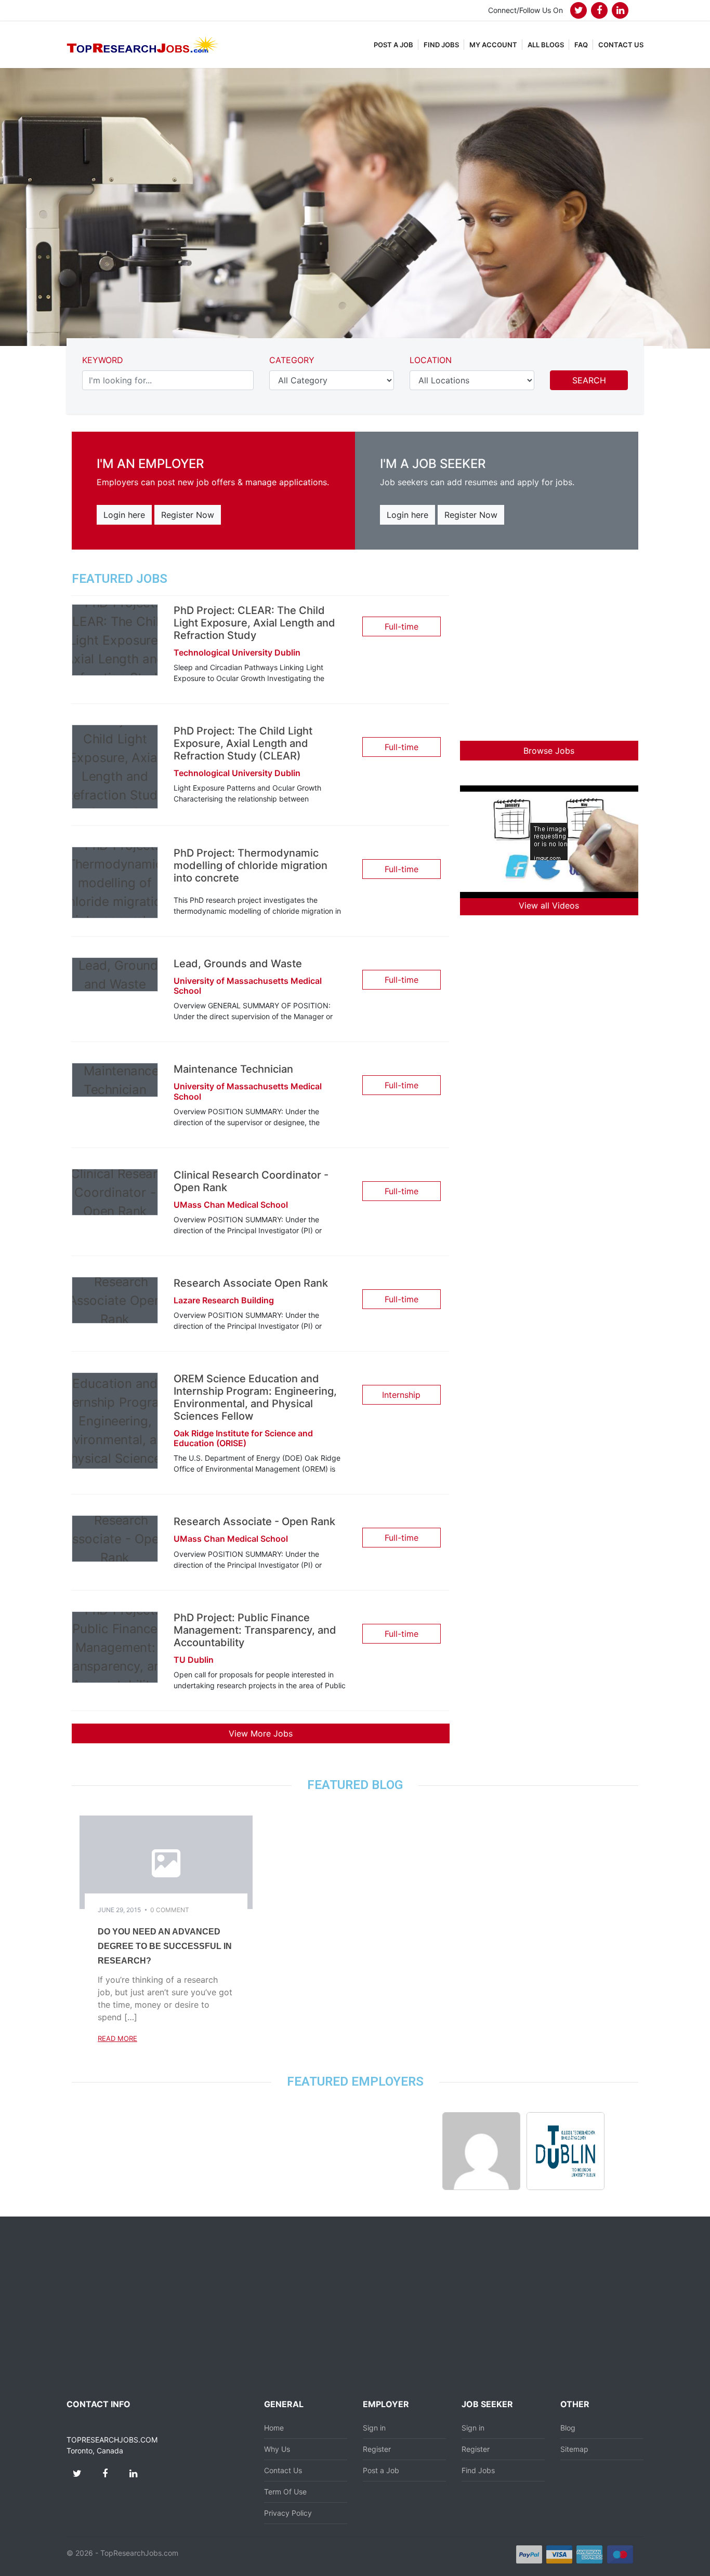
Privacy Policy (288, 2513)
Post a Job (381, 2470)
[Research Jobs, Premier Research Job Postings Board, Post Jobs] (143, 44)
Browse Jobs (549, 751)
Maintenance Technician (233, 1069)
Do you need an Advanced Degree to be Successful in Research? (165, 1946)
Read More (117, 2038)
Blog (568, 2428)
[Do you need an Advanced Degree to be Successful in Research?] (166, 1861)
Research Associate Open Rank (251, 1283)
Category (292, 360)
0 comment (170, 1910)
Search (589, 380)
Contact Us (283, 2470)
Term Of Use (285, 2492)
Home (274, 2428)
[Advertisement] (549, 645)
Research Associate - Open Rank (254, 1521)
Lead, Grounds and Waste (238, 964)
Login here (124, 515)
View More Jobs (261, 1733)
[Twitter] (578, 10)
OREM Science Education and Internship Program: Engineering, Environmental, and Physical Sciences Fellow (255, 1397)
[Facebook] (599, 10)
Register (377, 2449)
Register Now (188, 515)
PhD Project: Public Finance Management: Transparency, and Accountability (255, 1630)
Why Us (277, 2449)
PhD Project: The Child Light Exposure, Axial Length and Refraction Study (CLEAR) (243, 743)
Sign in (374, 2428)
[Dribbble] (620, 10)
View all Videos (549, 905)
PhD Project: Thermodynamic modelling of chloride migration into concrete (251, 865)
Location (431, 360)
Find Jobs (478, 2470)
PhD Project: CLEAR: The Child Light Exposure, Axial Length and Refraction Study (254, 623)
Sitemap (574, 2449)
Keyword (103, 360)
